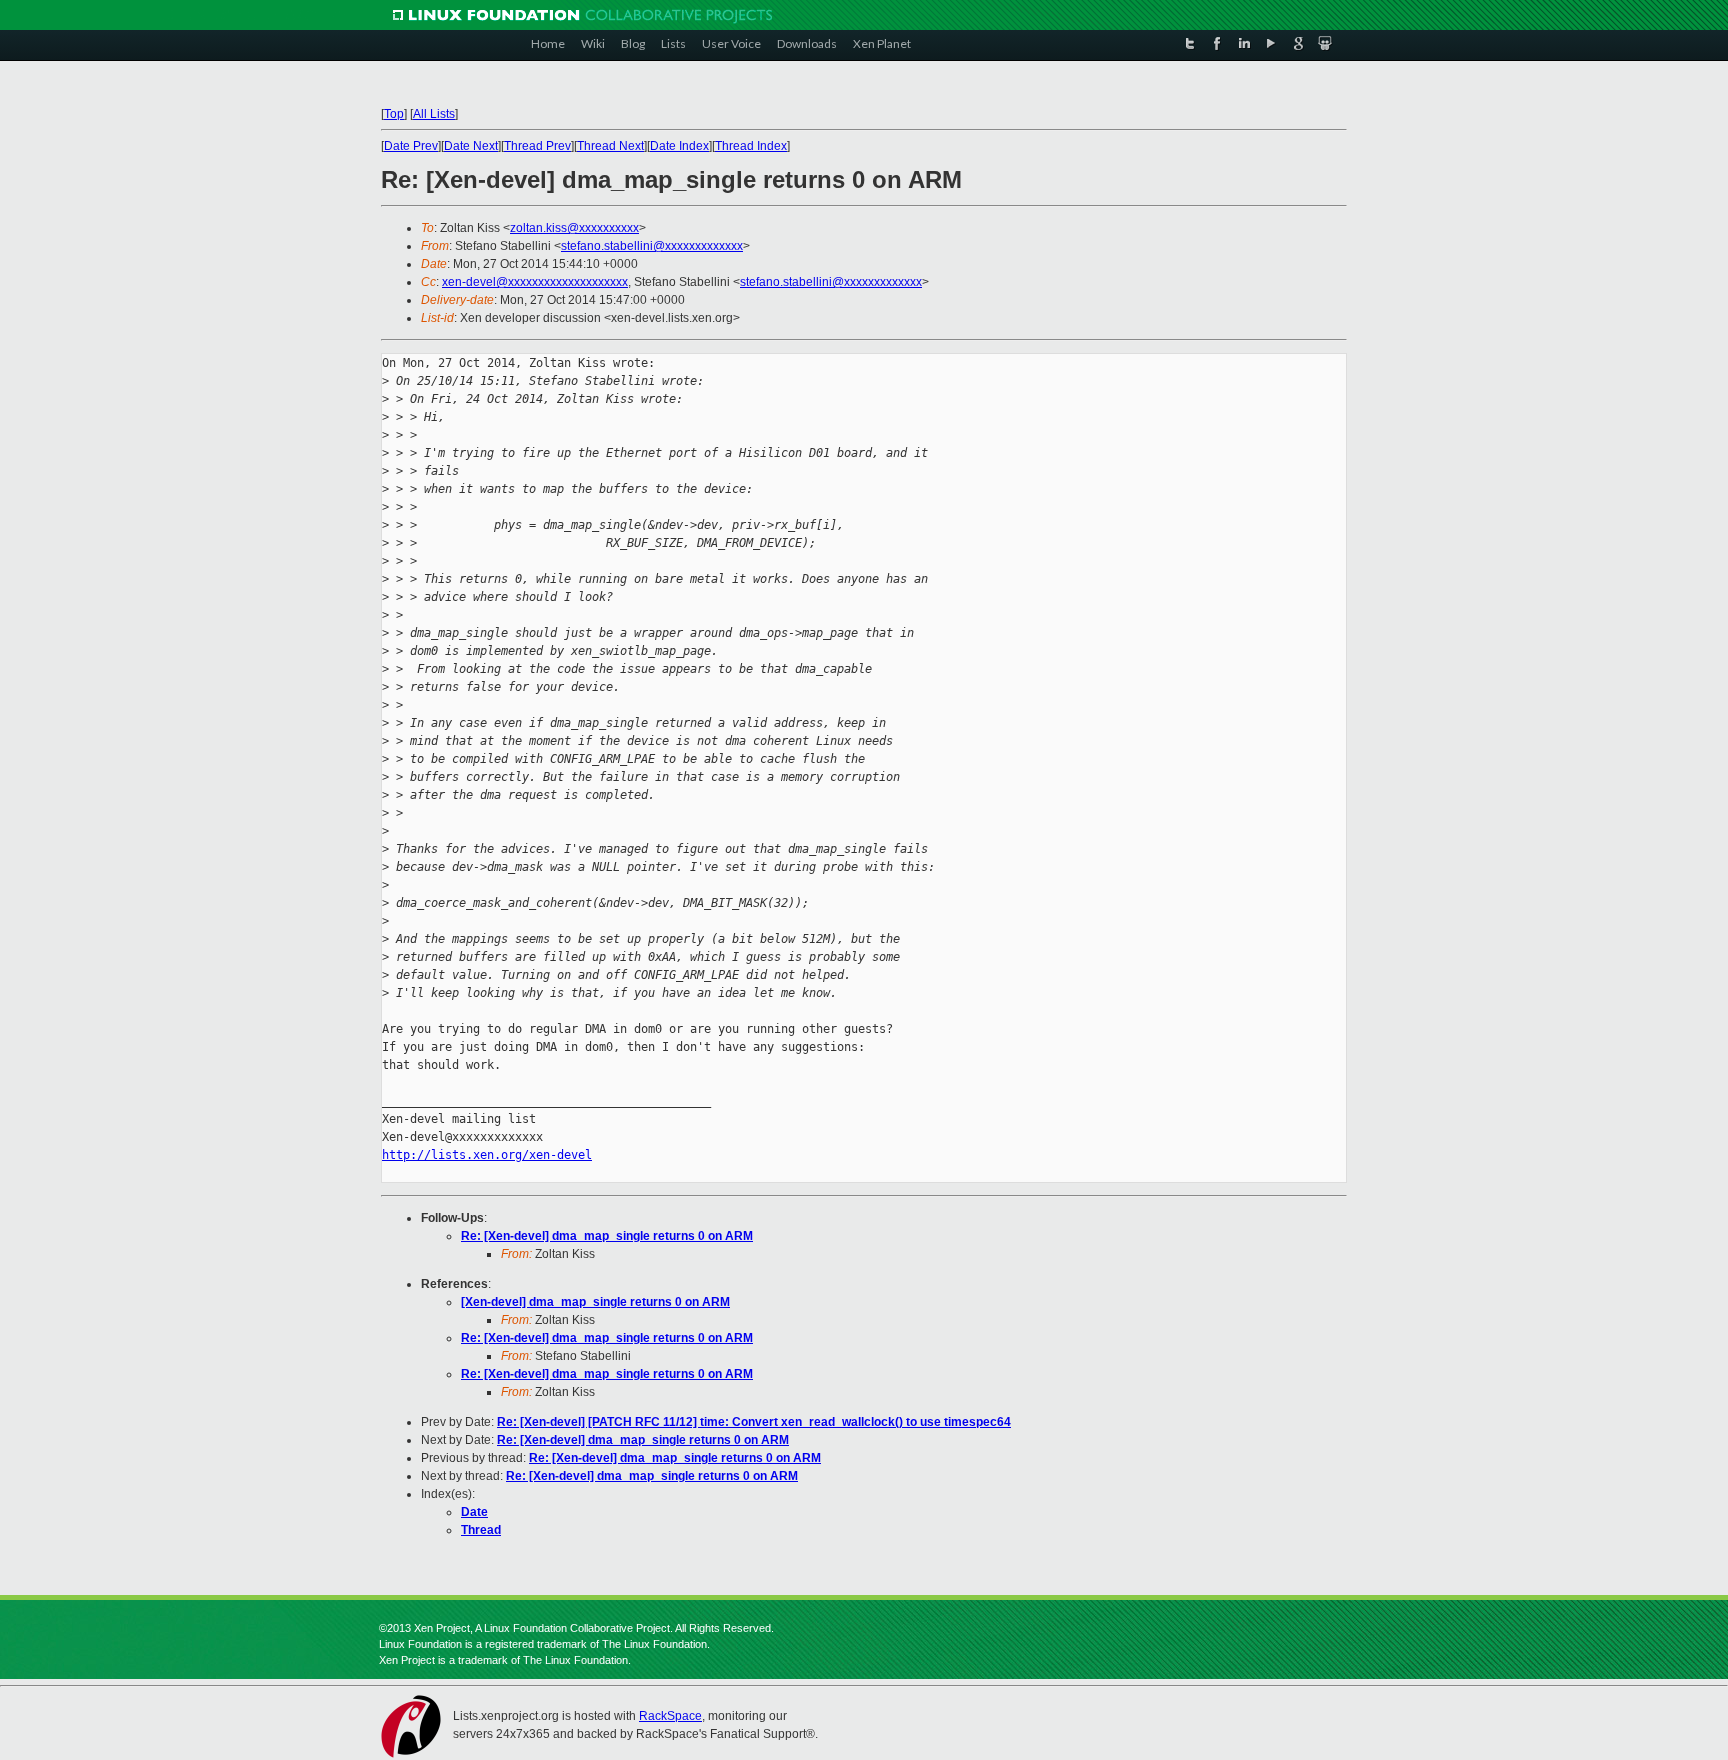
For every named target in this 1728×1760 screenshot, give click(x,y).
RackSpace (670, 1716)
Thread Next (610, 146)
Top (394, 114)
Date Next (471, 146)
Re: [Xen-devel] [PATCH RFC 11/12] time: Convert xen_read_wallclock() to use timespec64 (754, 1422)
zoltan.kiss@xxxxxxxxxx (574, 228)
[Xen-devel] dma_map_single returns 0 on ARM (595, 1302)
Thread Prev (537, 146)
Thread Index (751, 146)
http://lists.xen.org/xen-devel (487, 1155)
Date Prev (411, 146)
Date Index (679, 146)
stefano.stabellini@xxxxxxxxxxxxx (652, 246)
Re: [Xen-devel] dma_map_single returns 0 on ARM (607, 1236)
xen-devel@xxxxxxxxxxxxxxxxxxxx (535, 282)
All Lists (434, 114)
